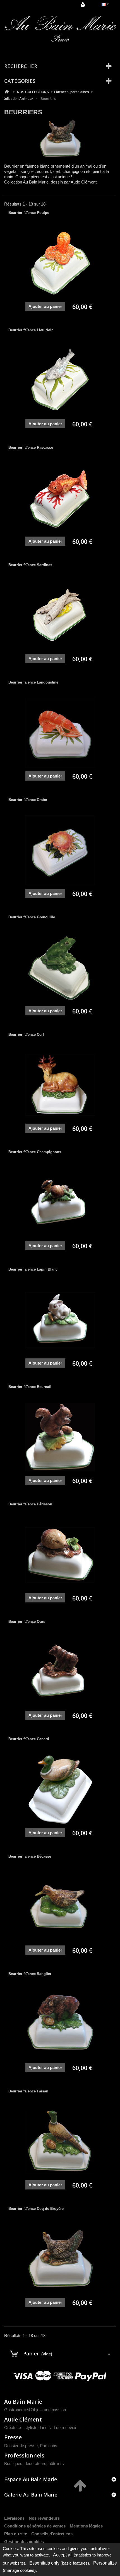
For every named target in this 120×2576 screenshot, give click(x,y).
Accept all (63, 2555)
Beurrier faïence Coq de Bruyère (36, 2209)
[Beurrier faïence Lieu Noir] (60, 381)
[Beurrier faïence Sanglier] (60, 2024)
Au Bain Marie (23, 2402)
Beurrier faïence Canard (29, 1739)
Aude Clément (23, 2419)
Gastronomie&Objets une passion (35, 2410)
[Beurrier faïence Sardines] (60, 615)
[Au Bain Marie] (60, 29)
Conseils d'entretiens (52, 2534)
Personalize (105, 2563)
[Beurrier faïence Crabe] (60, 850)
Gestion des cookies (24, 2542)
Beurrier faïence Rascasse (31, 447)
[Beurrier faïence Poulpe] (60, 263)
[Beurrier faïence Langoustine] (60, 733)
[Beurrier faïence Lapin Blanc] (60, 1320)
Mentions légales (86, 2526)
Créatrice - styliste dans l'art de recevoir (40, 2427)
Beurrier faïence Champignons (35, 1152)
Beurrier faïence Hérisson (30, 1504)
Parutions (49, 2446)
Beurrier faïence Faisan (28, 2091)
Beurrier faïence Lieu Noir (31, 330)
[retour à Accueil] (7, 92)
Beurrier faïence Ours (27, 1622)
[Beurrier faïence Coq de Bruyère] (60, 2259)
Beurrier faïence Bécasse (30, 1856)
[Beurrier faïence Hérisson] (60, 1555)
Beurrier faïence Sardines (30, 565)
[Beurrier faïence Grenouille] (60, 968)
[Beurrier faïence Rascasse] (60, 498)
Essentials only (44, 2563)
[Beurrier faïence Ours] (60, 1672)
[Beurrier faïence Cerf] (60, 1085)
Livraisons (14, 2518)
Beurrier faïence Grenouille (32, 917)
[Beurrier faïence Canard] (60, 1790)
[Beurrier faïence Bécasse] (60, 1907)
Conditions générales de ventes (35, 2526)
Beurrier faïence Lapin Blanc (33, 1269)
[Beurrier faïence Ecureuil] (60, 1437)
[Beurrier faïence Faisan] (60, 2142)
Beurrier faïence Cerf (26, 1034)
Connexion (83, 5)
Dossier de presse (21, 2446)
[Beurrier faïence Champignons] (60, 1203)
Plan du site (16, 2534)
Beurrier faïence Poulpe (29, 213)
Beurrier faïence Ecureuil (30, 1387)
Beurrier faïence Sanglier (30, 1974)
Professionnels (24, 2455)
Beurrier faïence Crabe (28, 800)
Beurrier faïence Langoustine (33, 682)
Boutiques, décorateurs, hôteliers (34, 2463)
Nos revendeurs (44, 2518)
